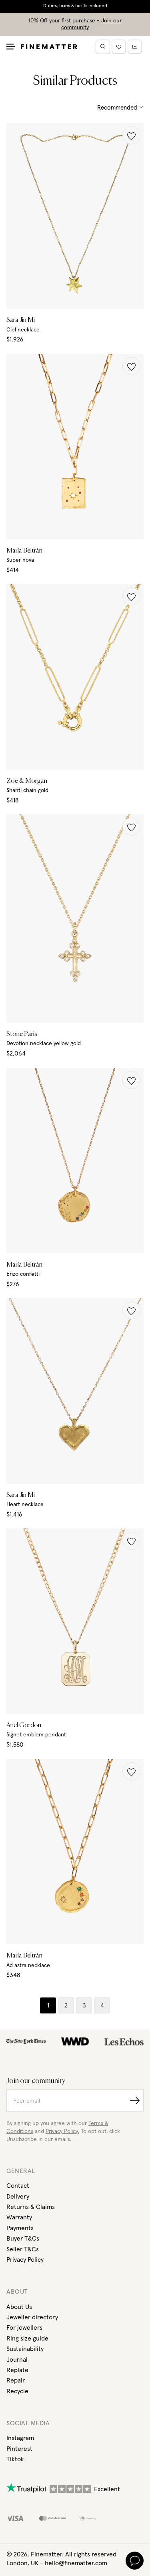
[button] (131, 135)
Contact (18, 2186)
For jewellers (24, 2328)
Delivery (18, 2197)
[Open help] (135, 2561)
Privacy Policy (25, 2260)
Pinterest (19, 2449)
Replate (17, 2370)
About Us (19, 2307)
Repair (16, 2380)
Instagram (20, 2438)
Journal (17, 2360)
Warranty (19, 2217)
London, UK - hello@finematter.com (57, 2563)
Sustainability (25, 2349)
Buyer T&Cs (23, 2239)
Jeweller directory (32, 2317)
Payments (20, 2228)
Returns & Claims (31, 2207)
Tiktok (15, 2459)
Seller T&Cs (23, 2249)
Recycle (17, 2391)
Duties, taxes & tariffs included (75, 6)
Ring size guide (27, 2339)
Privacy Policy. (62, 2131)
